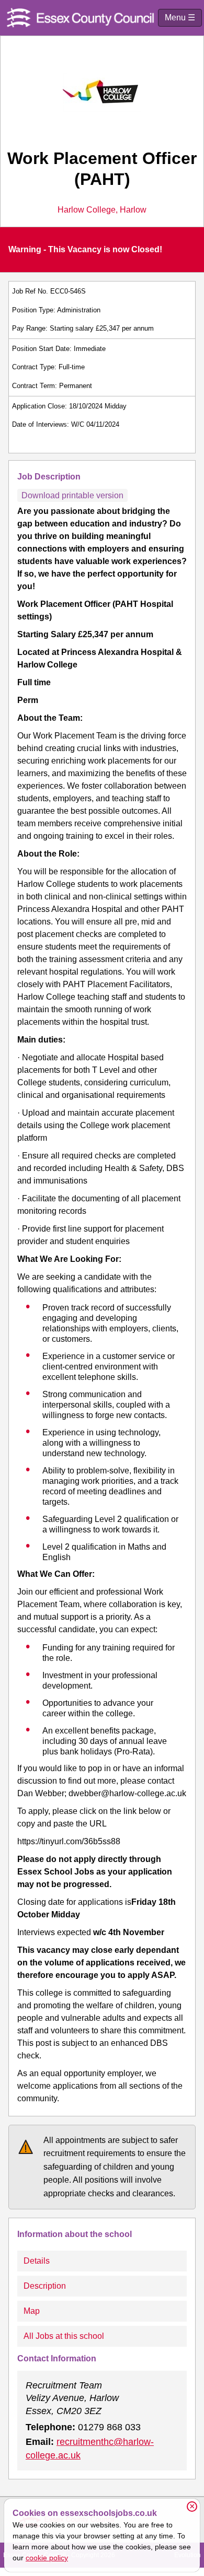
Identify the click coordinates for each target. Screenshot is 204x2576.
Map (32, 2311)
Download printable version (72, 495)
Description (45, 2286)
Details (37, 2261)
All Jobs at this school (64, 2336)
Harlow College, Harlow (102, 210)
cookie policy (47, 2558)
